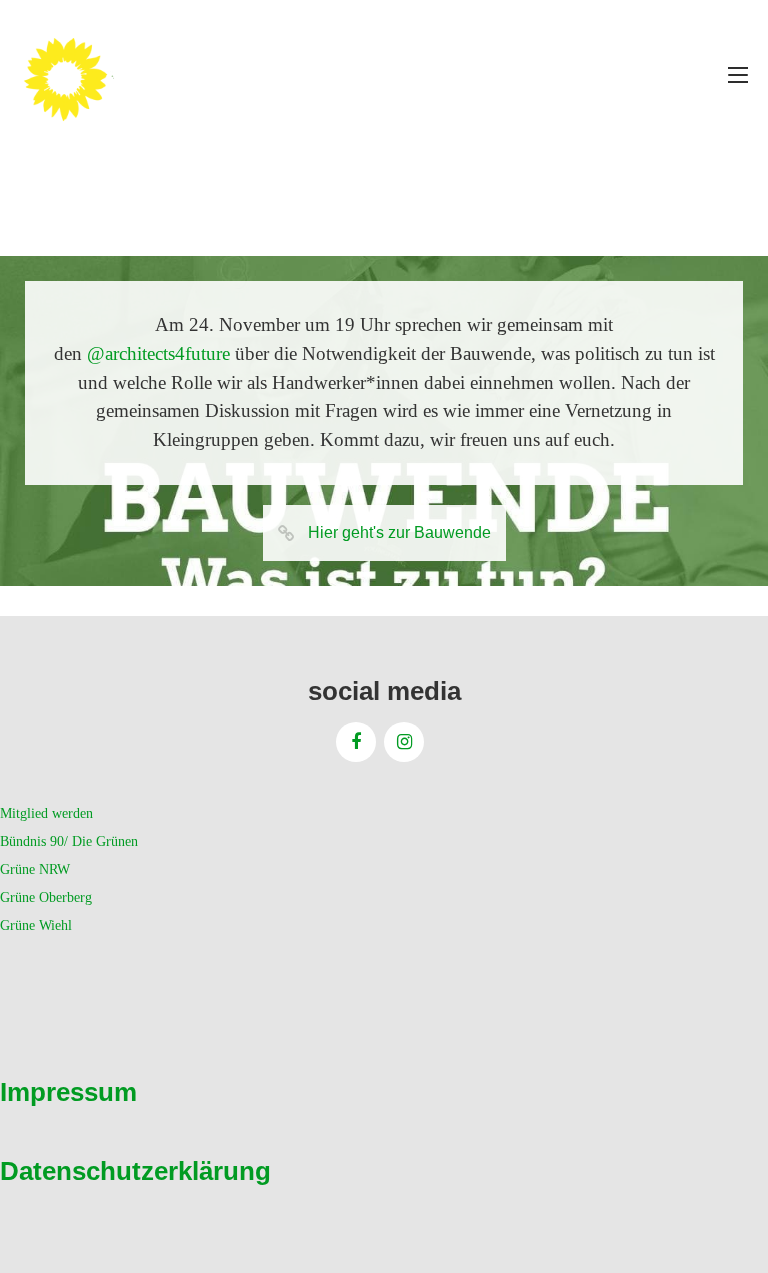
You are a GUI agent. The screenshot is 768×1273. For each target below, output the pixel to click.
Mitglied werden (46, 813)
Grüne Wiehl (36, 925)
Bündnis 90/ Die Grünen (69, 841)
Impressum (68, 1092)
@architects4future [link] (158, 353)
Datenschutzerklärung (135, 1171)
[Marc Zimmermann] (95, 75)
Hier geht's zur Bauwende (399, 532)
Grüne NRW (35, 869)
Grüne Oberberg (46, 897)
